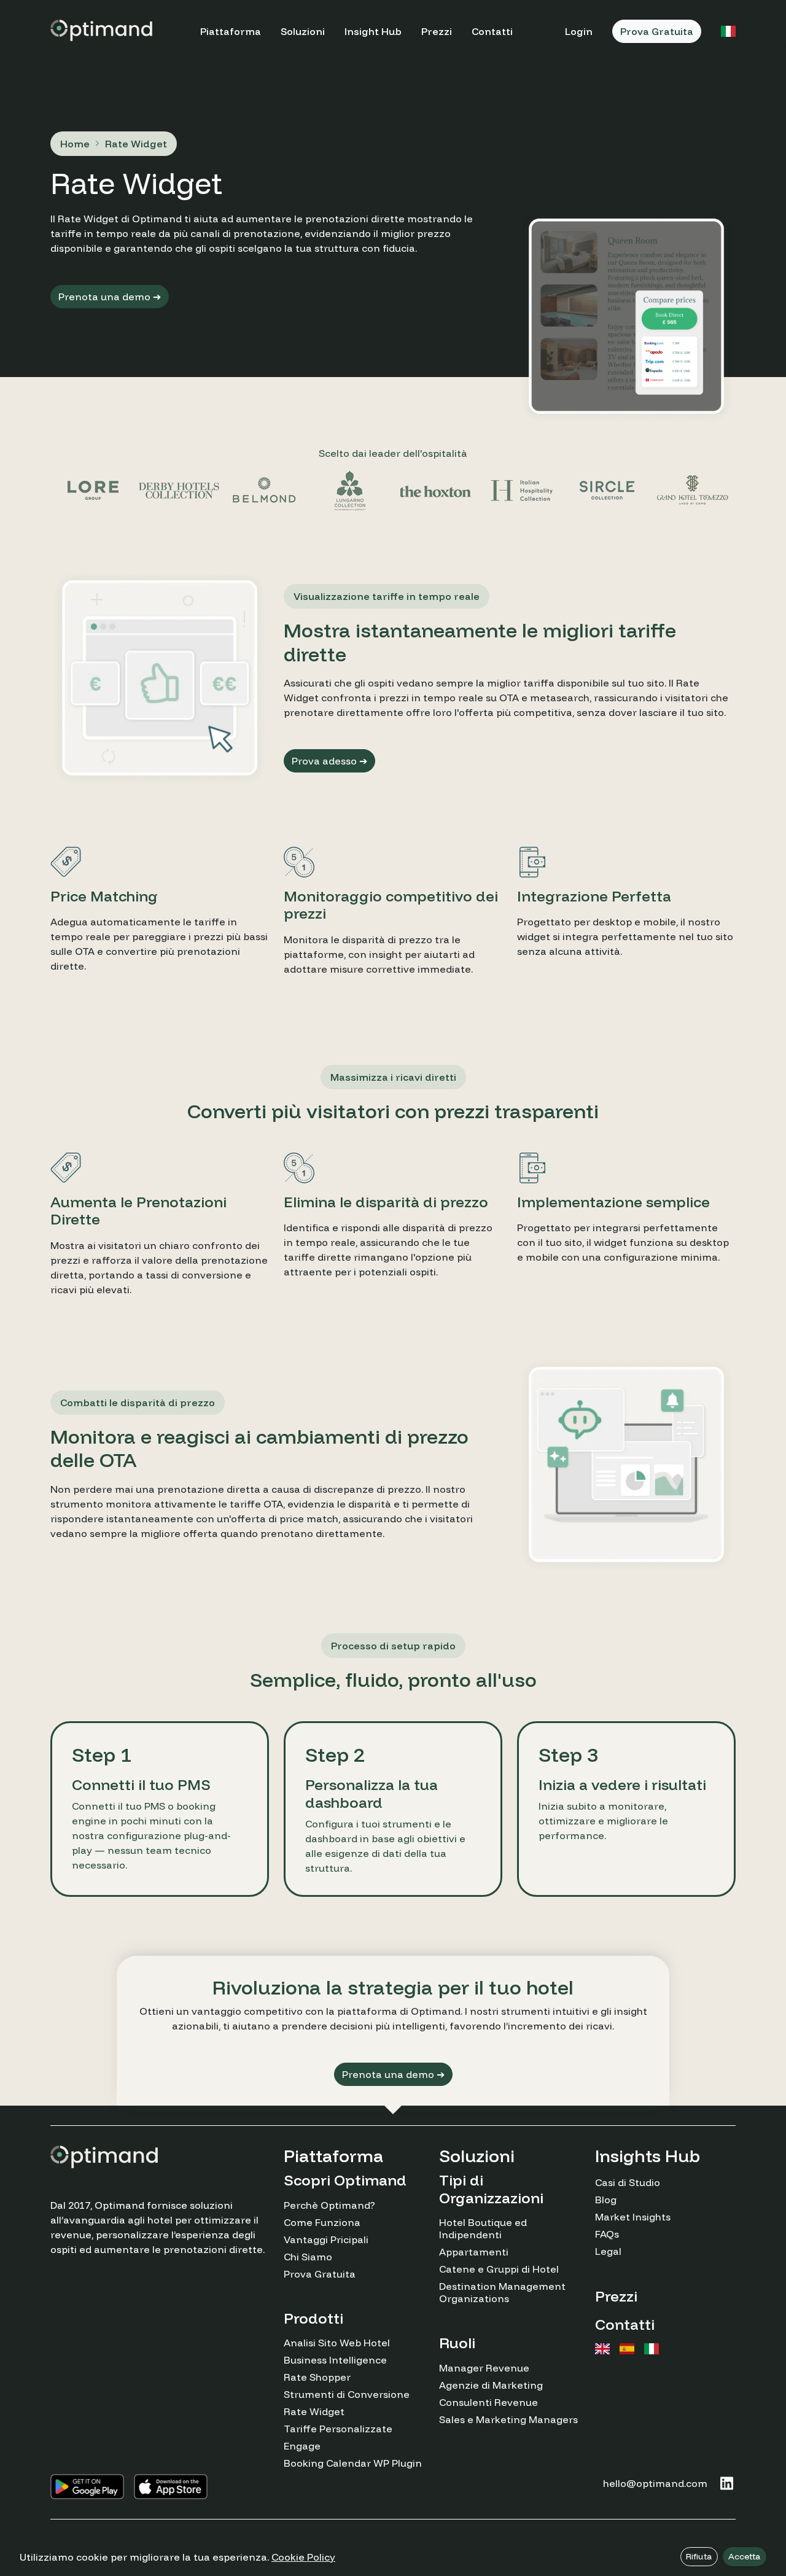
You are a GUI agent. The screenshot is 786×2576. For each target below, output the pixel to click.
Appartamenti (474, 2252)
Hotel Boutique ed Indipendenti (483, 2228)
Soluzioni (303, 31)
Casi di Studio (628, 2182)
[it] (652, 2349)
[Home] (101, 29)
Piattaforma (231, 31)
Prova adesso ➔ (329, 761)
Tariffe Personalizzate (338, 2429)
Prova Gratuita (657, 31)
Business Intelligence (335, 2360)
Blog (606, 2200)
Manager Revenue (484, 2368)
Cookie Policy (303, 2557)
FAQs (607, 2234)
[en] (602, 2349)
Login (579, 31)
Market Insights (633, 2217)
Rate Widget (314, 2411)
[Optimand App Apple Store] (171, 2487)
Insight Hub (373, 31)
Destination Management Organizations (502, 2292)
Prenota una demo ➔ (110, 297)
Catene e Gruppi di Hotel (499, 2269)
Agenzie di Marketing (491, 2385)
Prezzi (437, 31)
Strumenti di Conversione (347, 2394)
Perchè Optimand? (329, 2205)
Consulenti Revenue (488, 2402)
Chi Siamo (308, 2257)
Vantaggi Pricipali (326, 2239)
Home (75, 144)
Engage (302, 2446)
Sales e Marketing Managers (508, 2419)
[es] (627, 2349)
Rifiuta (699, 2556)
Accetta (745, 2556)
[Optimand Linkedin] (726, 2483)
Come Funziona (322, 2222)
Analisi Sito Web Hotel (337, 2343)
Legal (608, 2251)
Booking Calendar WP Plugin (353, 2463)
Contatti (492, 31)
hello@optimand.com (655, 2483)
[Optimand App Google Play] (87, 2487)
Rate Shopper (317, 2377)
